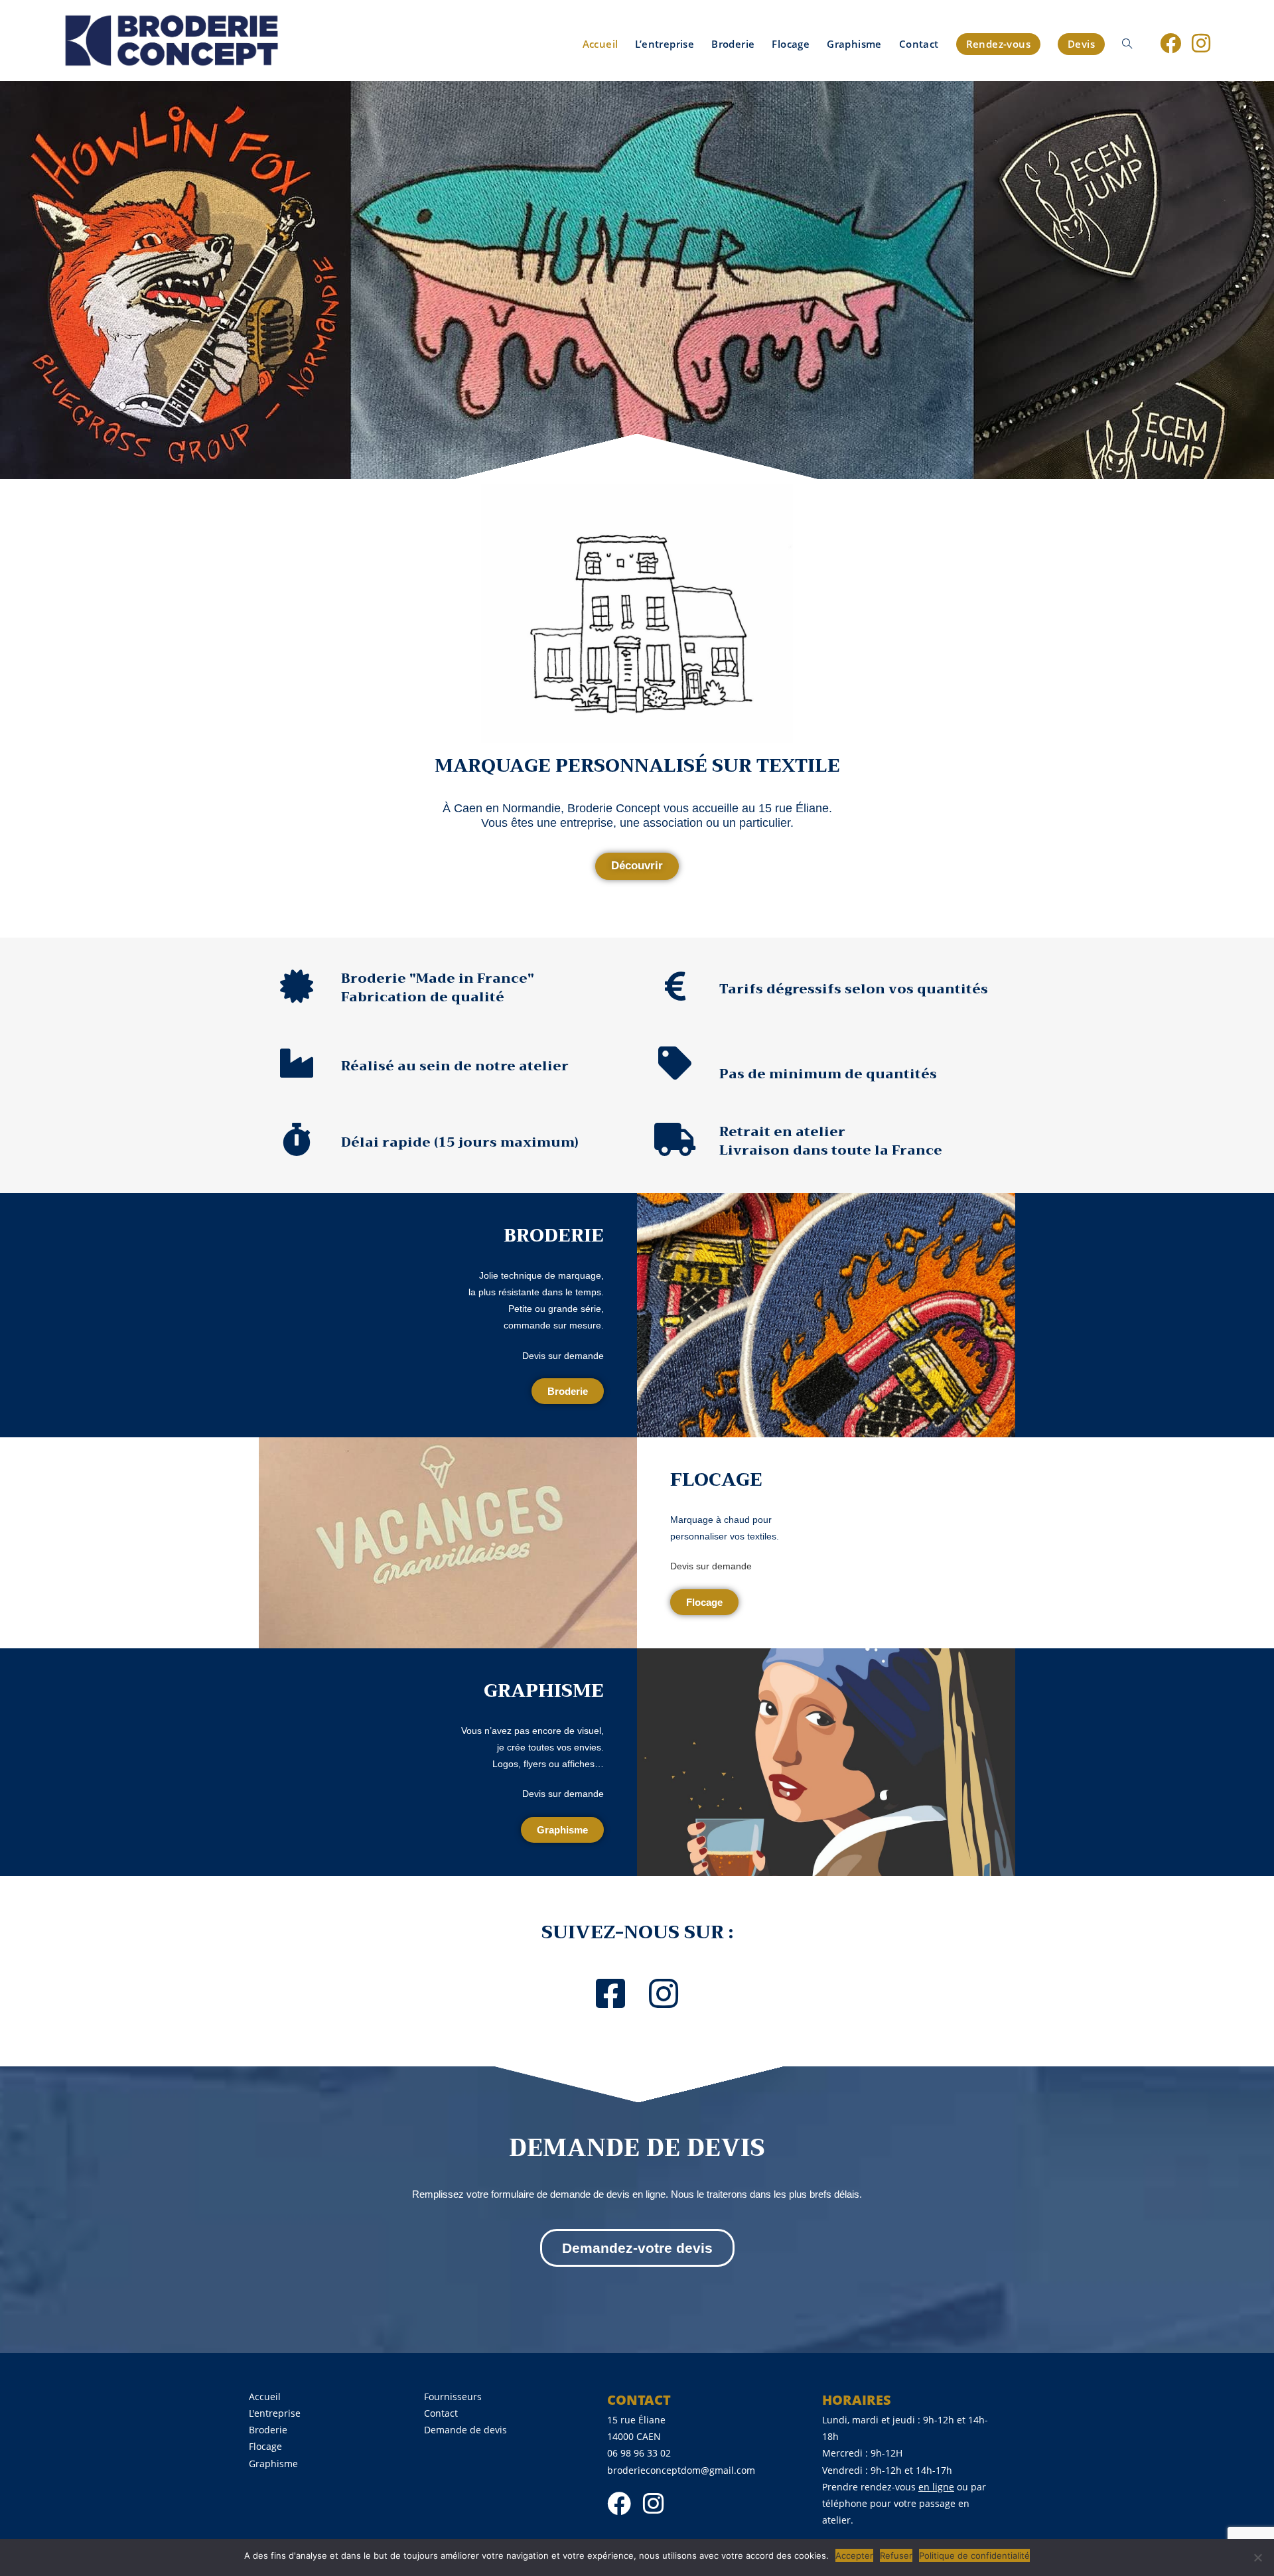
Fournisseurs (453, 2397)
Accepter (854, 2555)
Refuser (896, 2555)
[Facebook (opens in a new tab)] (1170, 43)
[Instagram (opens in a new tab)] (1201, 43)
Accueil (265, 2397)
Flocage (265, 2446)
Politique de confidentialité (974, 2555)
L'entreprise (275, 2413)
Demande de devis (465, 2430)
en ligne (936, 2487)
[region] (637, 280)
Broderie (268, 2430)
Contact (441, 2413)
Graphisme (273, 2464)
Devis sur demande (563, 1356)
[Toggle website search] (1127, 44)
